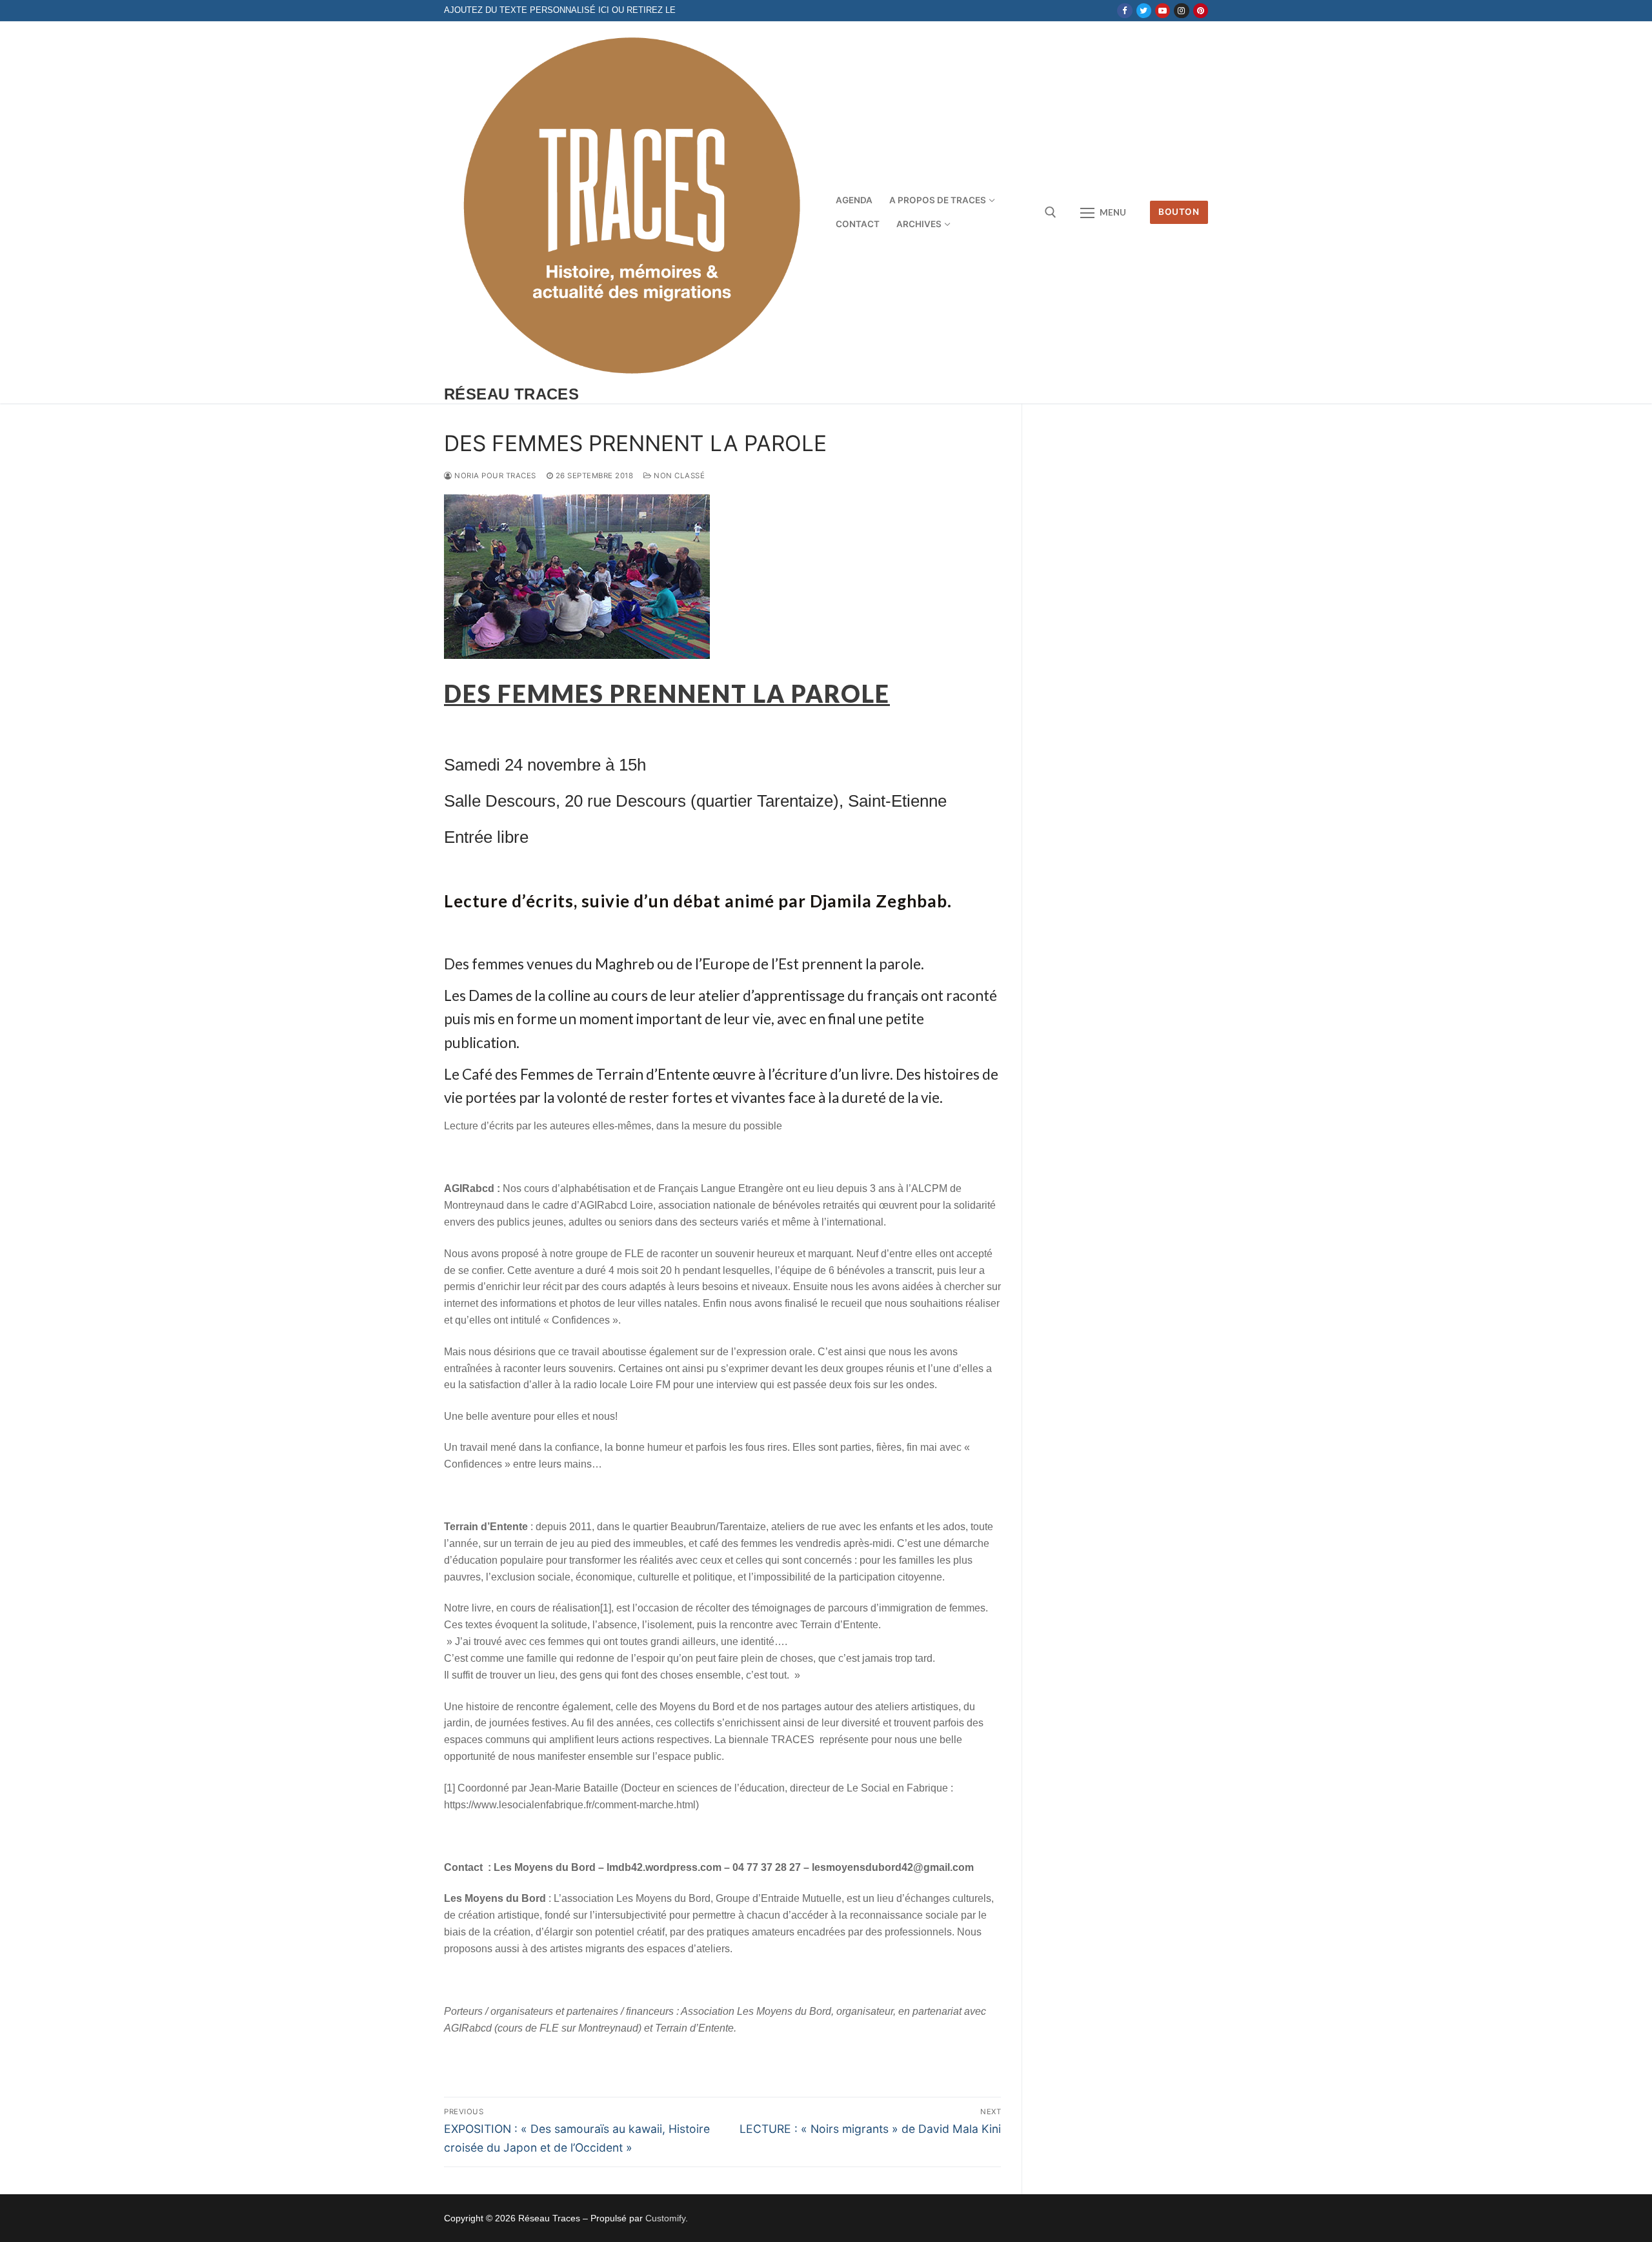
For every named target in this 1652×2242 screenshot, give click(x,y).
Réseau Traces (511, 394)
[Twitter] (1144, 11)
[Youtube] (1163, 11)
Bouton (1179, 212)
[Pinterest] (1201, 11)
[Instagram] (1181, 11)
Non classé (678, 476)
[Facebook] (1124, 11)
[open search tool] (1051, 212)
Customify (665, 2218)
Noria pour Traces (494, 476)
